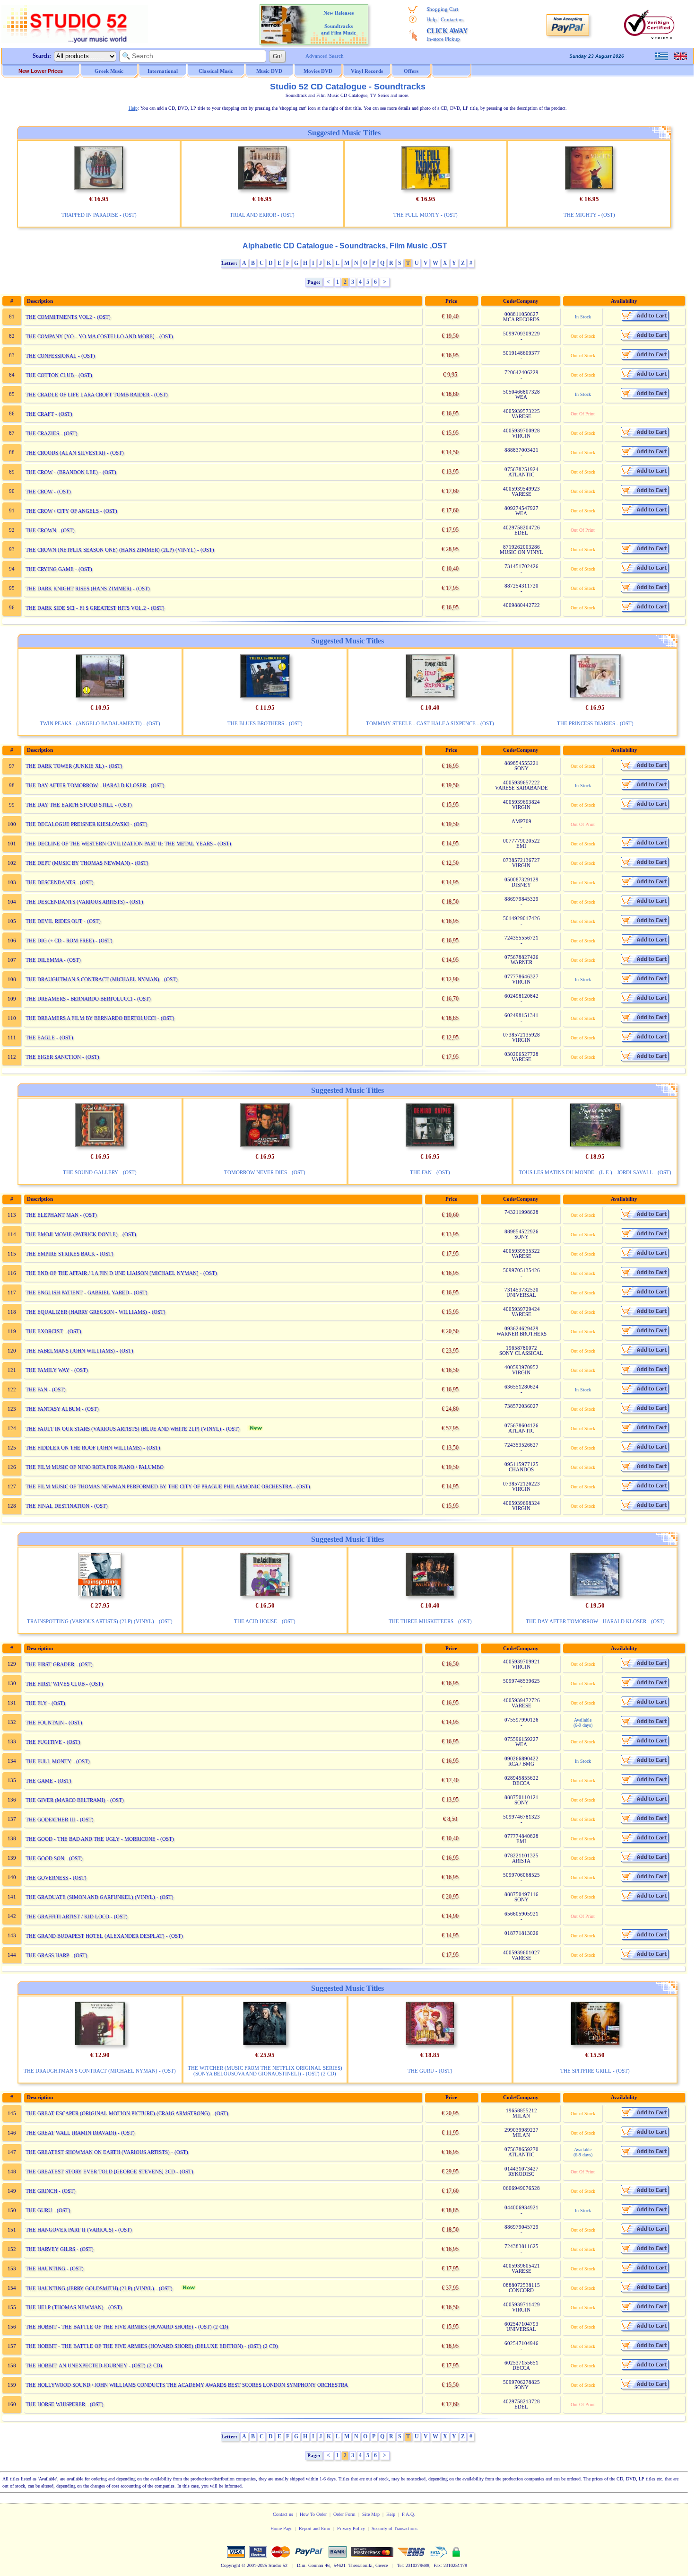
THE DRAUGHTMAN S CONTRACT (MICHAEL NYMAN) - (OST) (102, 979)
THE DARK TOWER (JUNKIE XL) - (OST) (74, 766)
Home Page (281, 2528)
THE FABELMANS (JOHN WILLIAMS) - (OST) (79, 1351)
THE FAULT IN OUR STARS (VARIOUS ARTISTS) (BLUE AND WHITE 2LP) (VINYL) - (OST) (133, 1429)
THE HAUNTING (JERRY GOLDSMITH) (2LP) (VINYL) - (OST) (99, 2288)
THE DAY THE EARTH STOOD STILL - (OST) (79, 805)
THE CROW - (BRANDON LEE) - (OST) (71, 472)
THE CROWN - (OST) (50, 530)
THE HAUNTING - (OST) (55, 2268)
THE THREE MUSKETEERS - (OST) (430, 1621)
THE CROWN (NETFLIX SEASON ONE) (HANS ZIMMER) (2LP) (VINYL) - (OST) (120, 550)
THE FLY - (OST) (45, 1703)
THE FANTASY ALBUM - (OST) (62, 1409)
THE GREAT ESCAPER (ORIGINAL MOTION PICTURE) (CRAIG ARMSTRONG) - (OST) (127, 2113)
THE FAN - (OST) (430, 1172)
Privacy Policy (351, 2528)
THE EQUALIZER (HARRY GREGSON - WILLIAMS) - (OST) (96, 1312)
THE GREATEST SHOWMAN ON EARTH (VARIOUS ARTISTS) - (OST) (107, 2152)
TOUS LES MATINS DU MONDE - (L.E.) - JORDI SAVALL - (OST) (595, 1172)
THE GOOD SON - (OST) (54, 1858)
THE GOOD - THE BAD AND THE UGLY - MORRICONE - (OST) (100, 1839)
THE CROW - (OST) (48, 492)
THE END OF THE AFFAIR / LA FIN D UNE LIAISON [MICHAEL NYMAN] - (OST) (121, 1273)
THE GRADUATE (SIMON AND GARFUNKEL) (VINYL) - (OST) (100, 1897)
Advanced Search (325, 56)
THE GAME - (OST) (48, 1781)
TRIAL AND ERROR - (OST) (262, 215)
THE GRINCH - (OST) (51, 2191)
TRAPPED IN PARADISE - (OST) (99, 215)
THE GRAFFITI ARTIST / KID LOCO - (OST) (77, 1917)
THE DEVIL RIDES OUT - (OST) (63, 921)
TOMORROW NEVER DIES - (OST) (265, 1172)
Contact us (452, 19)
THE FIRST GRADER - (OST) (59, 1664)
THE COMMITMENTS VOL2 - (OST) (68, 317)
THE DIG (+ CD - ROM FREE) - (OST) (69, 941)
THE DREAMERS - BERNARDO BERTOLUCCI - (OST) (88, 999)
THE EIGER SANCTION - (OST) (62, 1057)
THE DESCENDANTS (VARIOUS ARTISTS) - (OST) (84, 902)
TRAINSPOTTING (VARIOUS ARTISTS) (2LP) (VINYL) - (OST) (100, 1621)
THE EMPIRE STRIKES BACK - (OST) (69, 1254)
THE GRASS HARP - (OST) (56, 1955)
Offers (411, 71)
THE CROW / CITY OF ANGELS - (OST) (71, 511)
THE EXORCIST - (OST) (53, 1331)
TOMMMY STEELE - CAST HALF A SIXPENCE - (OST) (430, 723)
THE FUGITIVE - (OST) (53, 1742)
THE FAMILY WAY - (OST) (57, 1370)
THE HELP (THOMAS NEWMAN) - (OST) (74, 2307)
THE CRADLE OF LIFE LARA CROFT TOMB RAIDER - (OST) (97, 395)
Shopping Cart (442, 9)
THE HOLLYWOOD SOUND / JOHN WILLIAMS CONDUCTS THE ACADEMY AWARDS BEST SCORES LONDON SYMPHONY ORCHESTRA (187, 2385)
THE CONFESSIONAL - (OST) (60, 356)
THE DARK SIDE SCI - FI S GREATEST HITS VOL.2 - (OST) (95, 608)
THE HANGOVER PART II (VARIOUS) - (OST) (79, 2230)
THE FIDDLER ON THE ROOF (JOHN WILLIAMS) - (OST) (93, 1448)
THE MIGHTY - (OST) (589, 215)
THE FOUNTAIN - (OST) (54, 1723)
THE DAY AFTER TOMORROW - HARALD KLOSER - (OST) (95, 785)
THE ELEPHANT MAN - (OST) (61, 1215)
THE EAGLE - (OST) (49, 1037)
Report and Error (315, 2528)
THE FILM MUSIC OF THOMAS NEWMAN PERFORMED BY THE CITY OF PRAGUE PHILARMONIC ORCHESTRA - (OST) (168, 1486)
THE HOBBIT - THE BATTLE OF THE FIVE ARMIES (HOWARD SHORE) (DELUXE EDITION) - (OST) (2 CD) (152, 2346)
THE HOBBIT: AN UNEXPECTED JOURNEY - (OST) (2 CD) (94, 2365)
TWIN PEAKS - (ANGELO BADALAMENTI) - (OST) (100, 723)
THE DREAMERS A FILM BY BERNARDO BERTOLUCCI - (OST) (100, 1018)
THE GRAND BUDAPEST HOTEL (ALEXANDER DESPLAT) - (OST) (104, 1936)
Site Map (371, 2514)
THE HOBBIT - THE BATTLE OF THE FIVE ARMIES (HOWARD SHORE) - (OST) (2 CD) (127, 2327)
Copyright (230, 2565)
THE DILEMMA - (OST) (53, 960)
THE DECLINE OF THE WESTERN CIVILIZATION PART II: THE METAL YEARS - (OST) (128, 844)
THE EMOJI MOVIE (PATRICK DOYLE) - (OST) (81, 1234)
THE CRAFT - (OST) (49, 414)
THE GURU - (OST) (430, 2071)
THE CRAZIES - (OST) (52, 433)
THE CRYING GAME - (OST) (59, 569)
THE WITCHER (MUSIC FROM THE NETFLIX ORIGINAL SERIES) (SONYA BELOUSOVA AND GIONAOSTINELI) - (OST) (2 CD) (265, 2071)
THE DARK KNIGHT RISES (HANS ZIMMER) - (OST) (88, 589)
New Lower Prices (41, 71)
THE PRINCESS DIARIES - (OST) (595, 723)
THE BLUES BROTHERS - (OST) (265, 723)
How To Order (313, 2514)
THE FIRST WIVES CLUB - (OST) (64, 1684)
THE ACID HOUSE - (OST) (265, 1621)
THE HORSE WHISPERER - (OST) (65, 2404)
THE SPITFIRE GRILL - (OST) (595, 2071)
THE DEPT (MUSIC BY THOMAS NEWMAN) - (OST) (87, 863)
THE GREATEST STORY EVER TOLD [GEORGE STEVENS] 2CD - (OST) (109, 2172)
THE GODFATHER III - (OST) (60, 1820)
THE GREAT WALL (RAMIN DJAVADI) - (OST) (80, 2133)
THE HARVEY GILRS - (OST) (60, 2249)
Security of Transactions (395, 2528)
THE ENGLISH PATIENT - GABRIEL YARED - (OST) (87, 1292)
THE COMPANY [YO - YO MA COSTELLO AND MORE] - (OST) (99, 336)
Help (432, 19)
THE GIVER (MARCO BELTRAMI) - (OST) (75, 1800)
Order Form (344, 2514)
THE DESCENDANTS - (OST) (60, 882)
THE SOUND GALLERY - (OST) (100, 1172)
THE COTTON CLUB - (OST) (59, 375)
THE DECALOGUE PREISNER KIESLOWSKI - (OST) (87, 824)
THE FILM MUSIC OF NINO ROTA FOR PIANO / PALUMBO (95, 1467)
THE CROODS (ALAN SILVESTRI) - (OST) (75, 453)
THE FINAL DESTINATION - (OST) (67, 1506)
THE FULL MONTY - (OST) (426, 215)
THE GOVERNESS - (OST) (56, 1878)
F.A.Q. (408, 2514)
